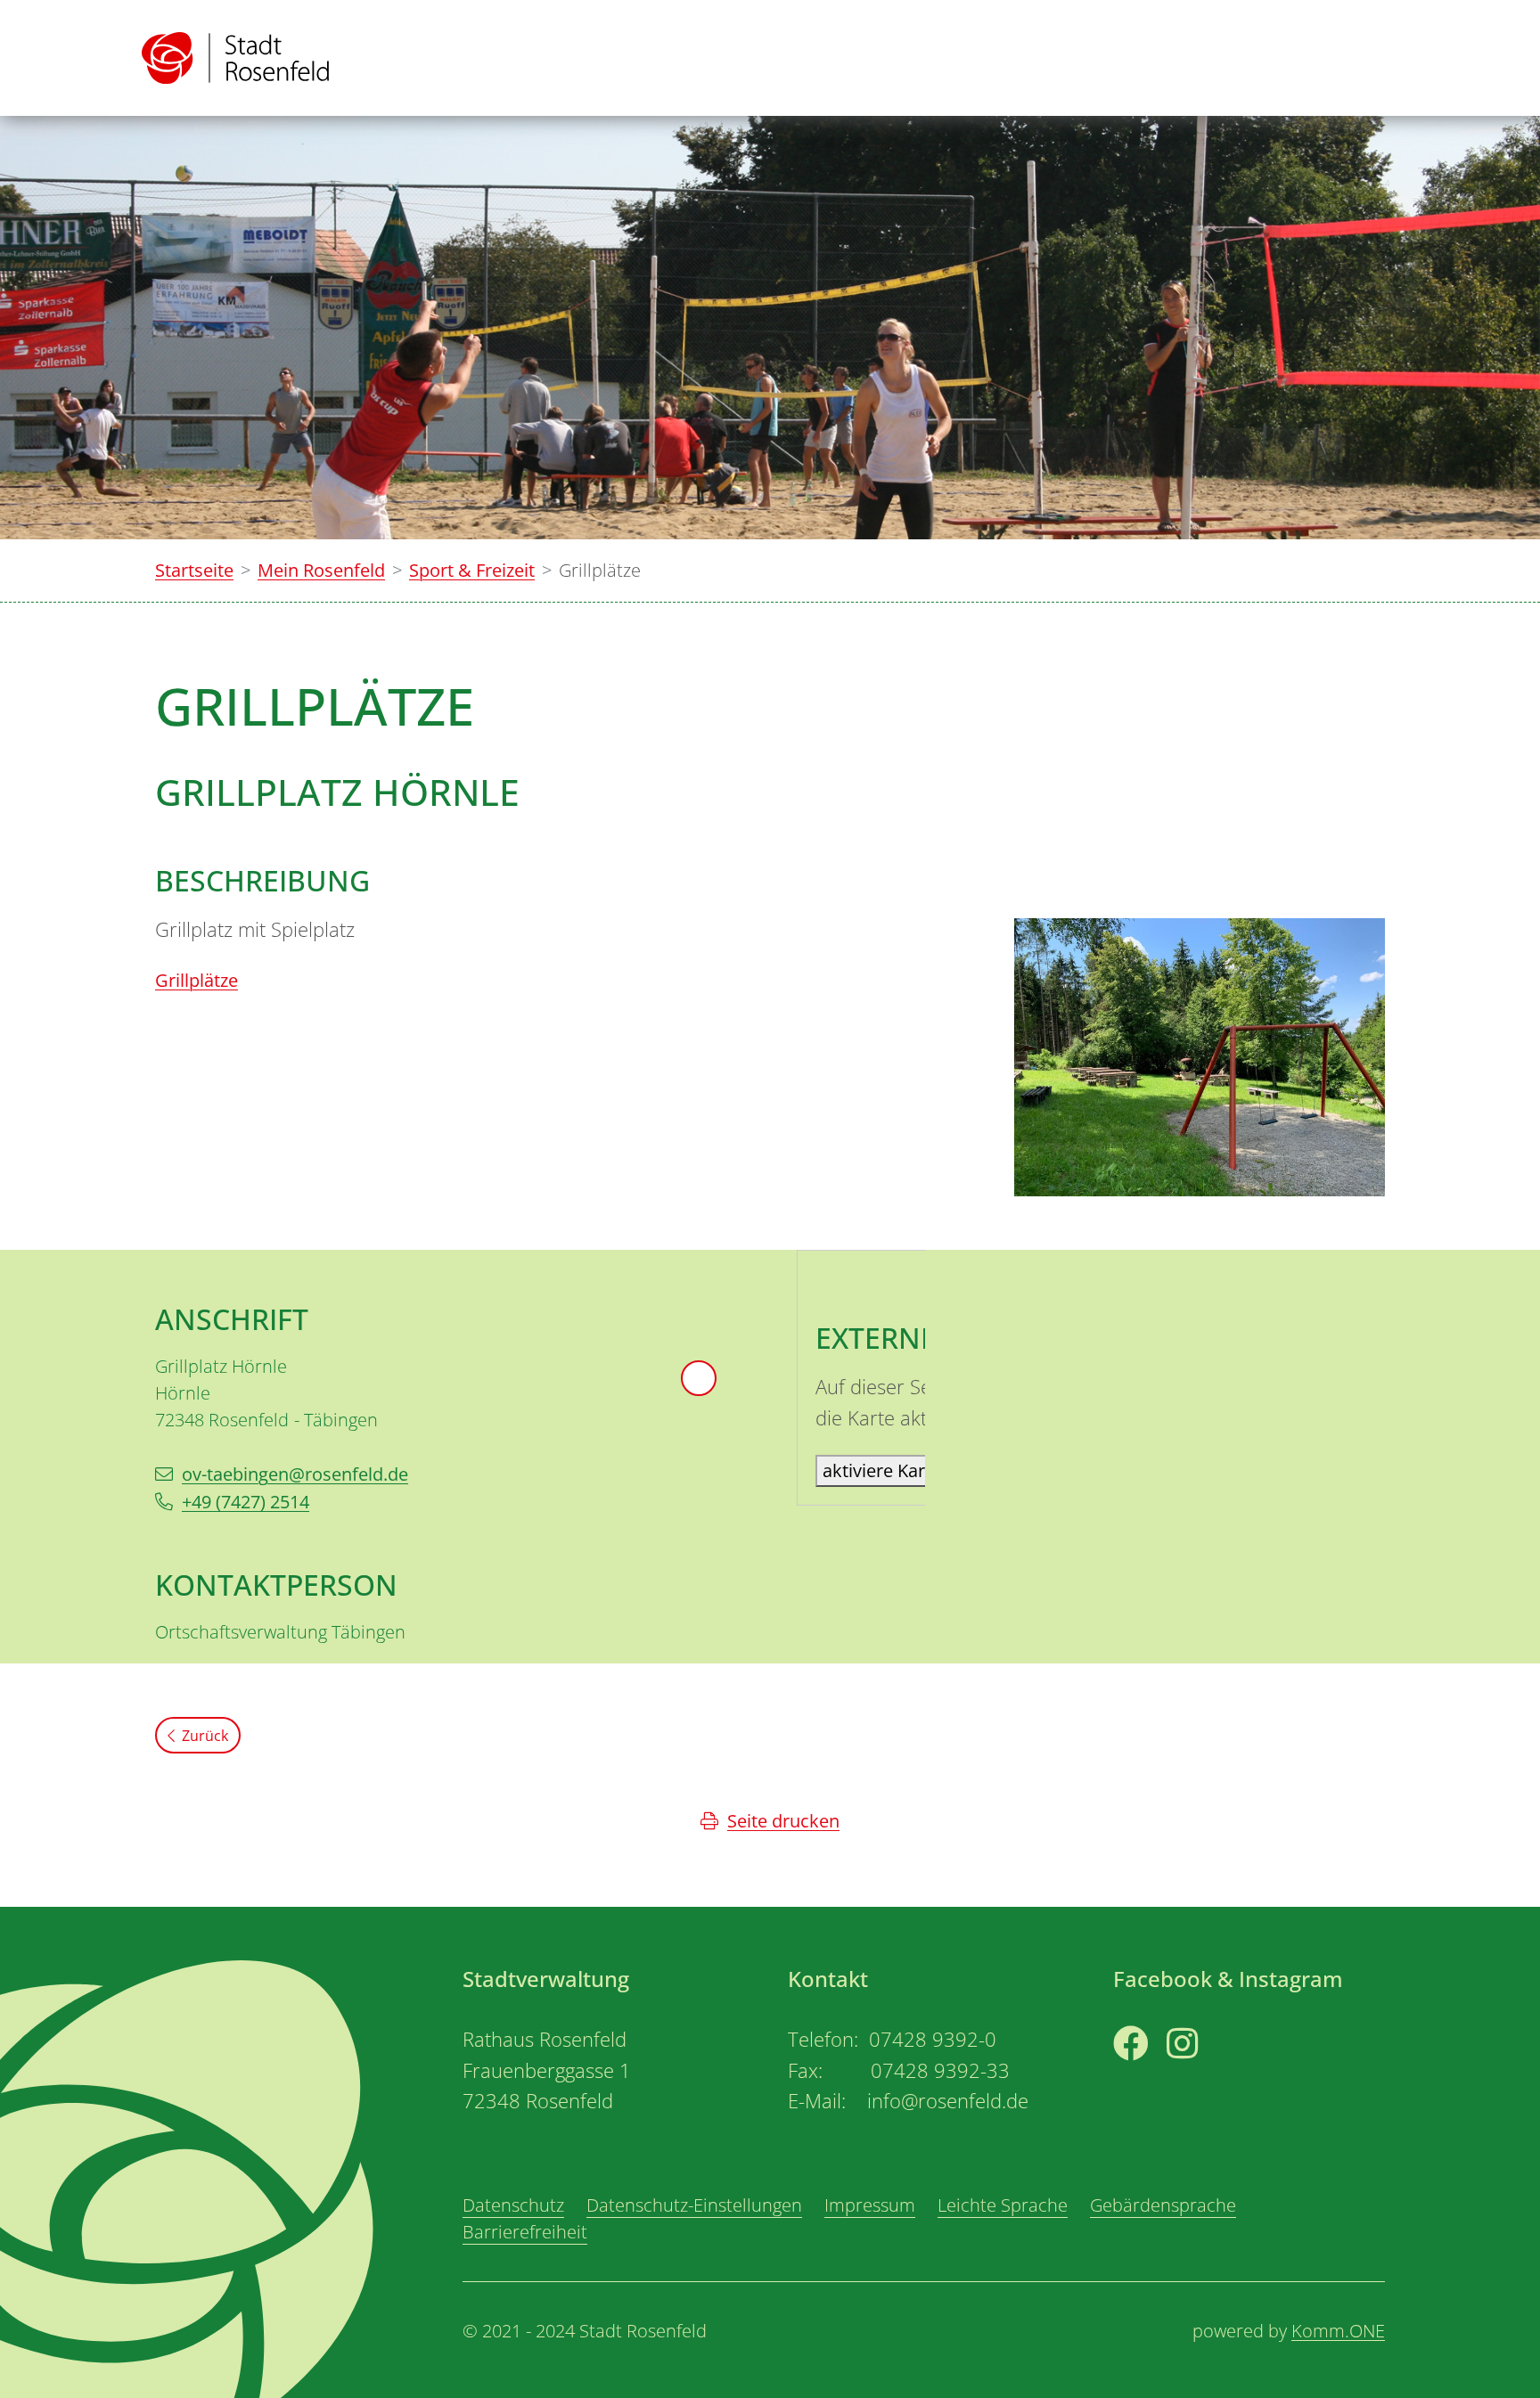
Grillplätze (197, 980)
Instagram (1209, 2077)
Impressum (870, 2205)
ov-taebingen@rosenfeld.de (295, 1474)
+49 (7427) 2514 (246, 1502)
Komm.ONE (1338, 2331)
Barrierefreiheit (525, 2232)
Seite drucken (783, 1821)
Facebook (1153, 2077)
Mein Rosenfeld (321, 570)
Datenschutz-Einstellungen (694, 2205)
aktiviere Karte (882, 1470)
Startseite (194, 570)
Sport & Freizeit (472, 570)
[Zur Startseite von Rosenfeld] (235, 58)
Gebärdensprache (1163, 2205)
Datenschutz (513, 2205)
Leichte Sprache (1003, 2205)
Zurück (205, 1736)
